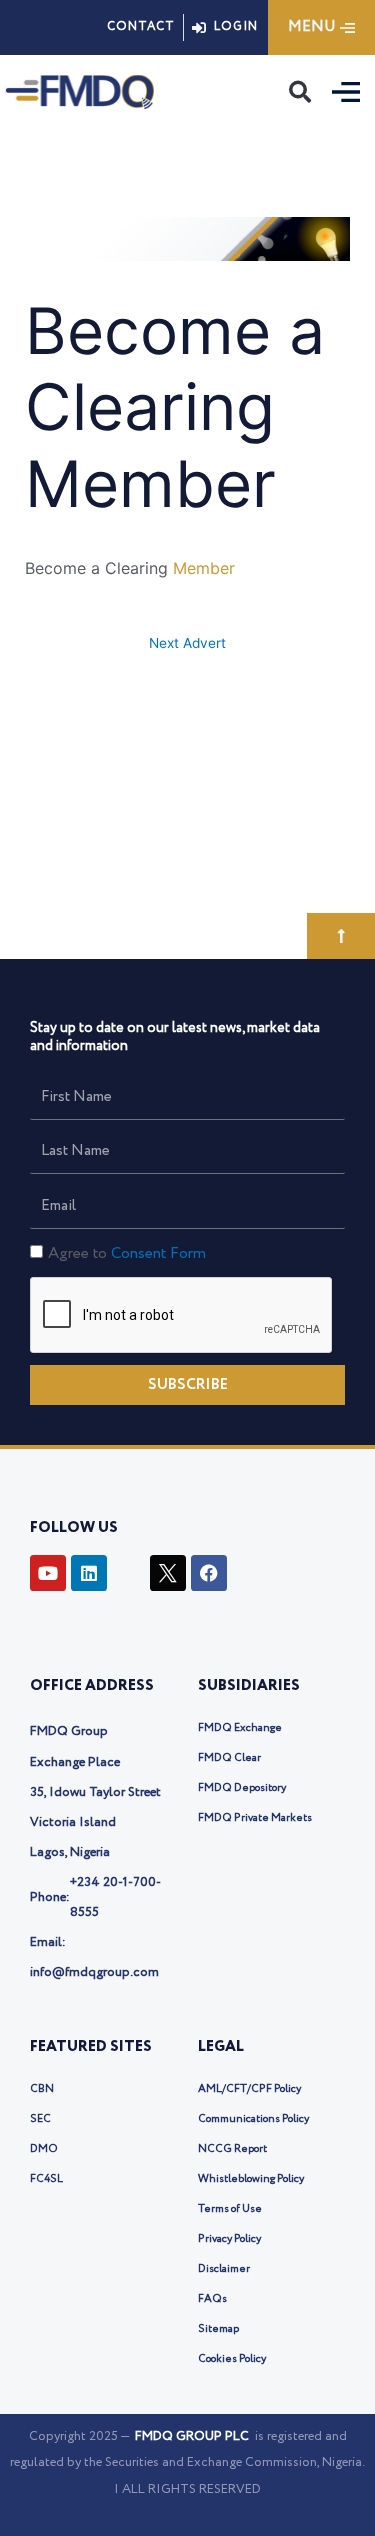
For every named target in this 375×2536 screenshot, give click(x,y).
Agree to (127, 1253)
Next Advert (187, 644)
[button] (300, 92)
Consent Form (158, 1253)
